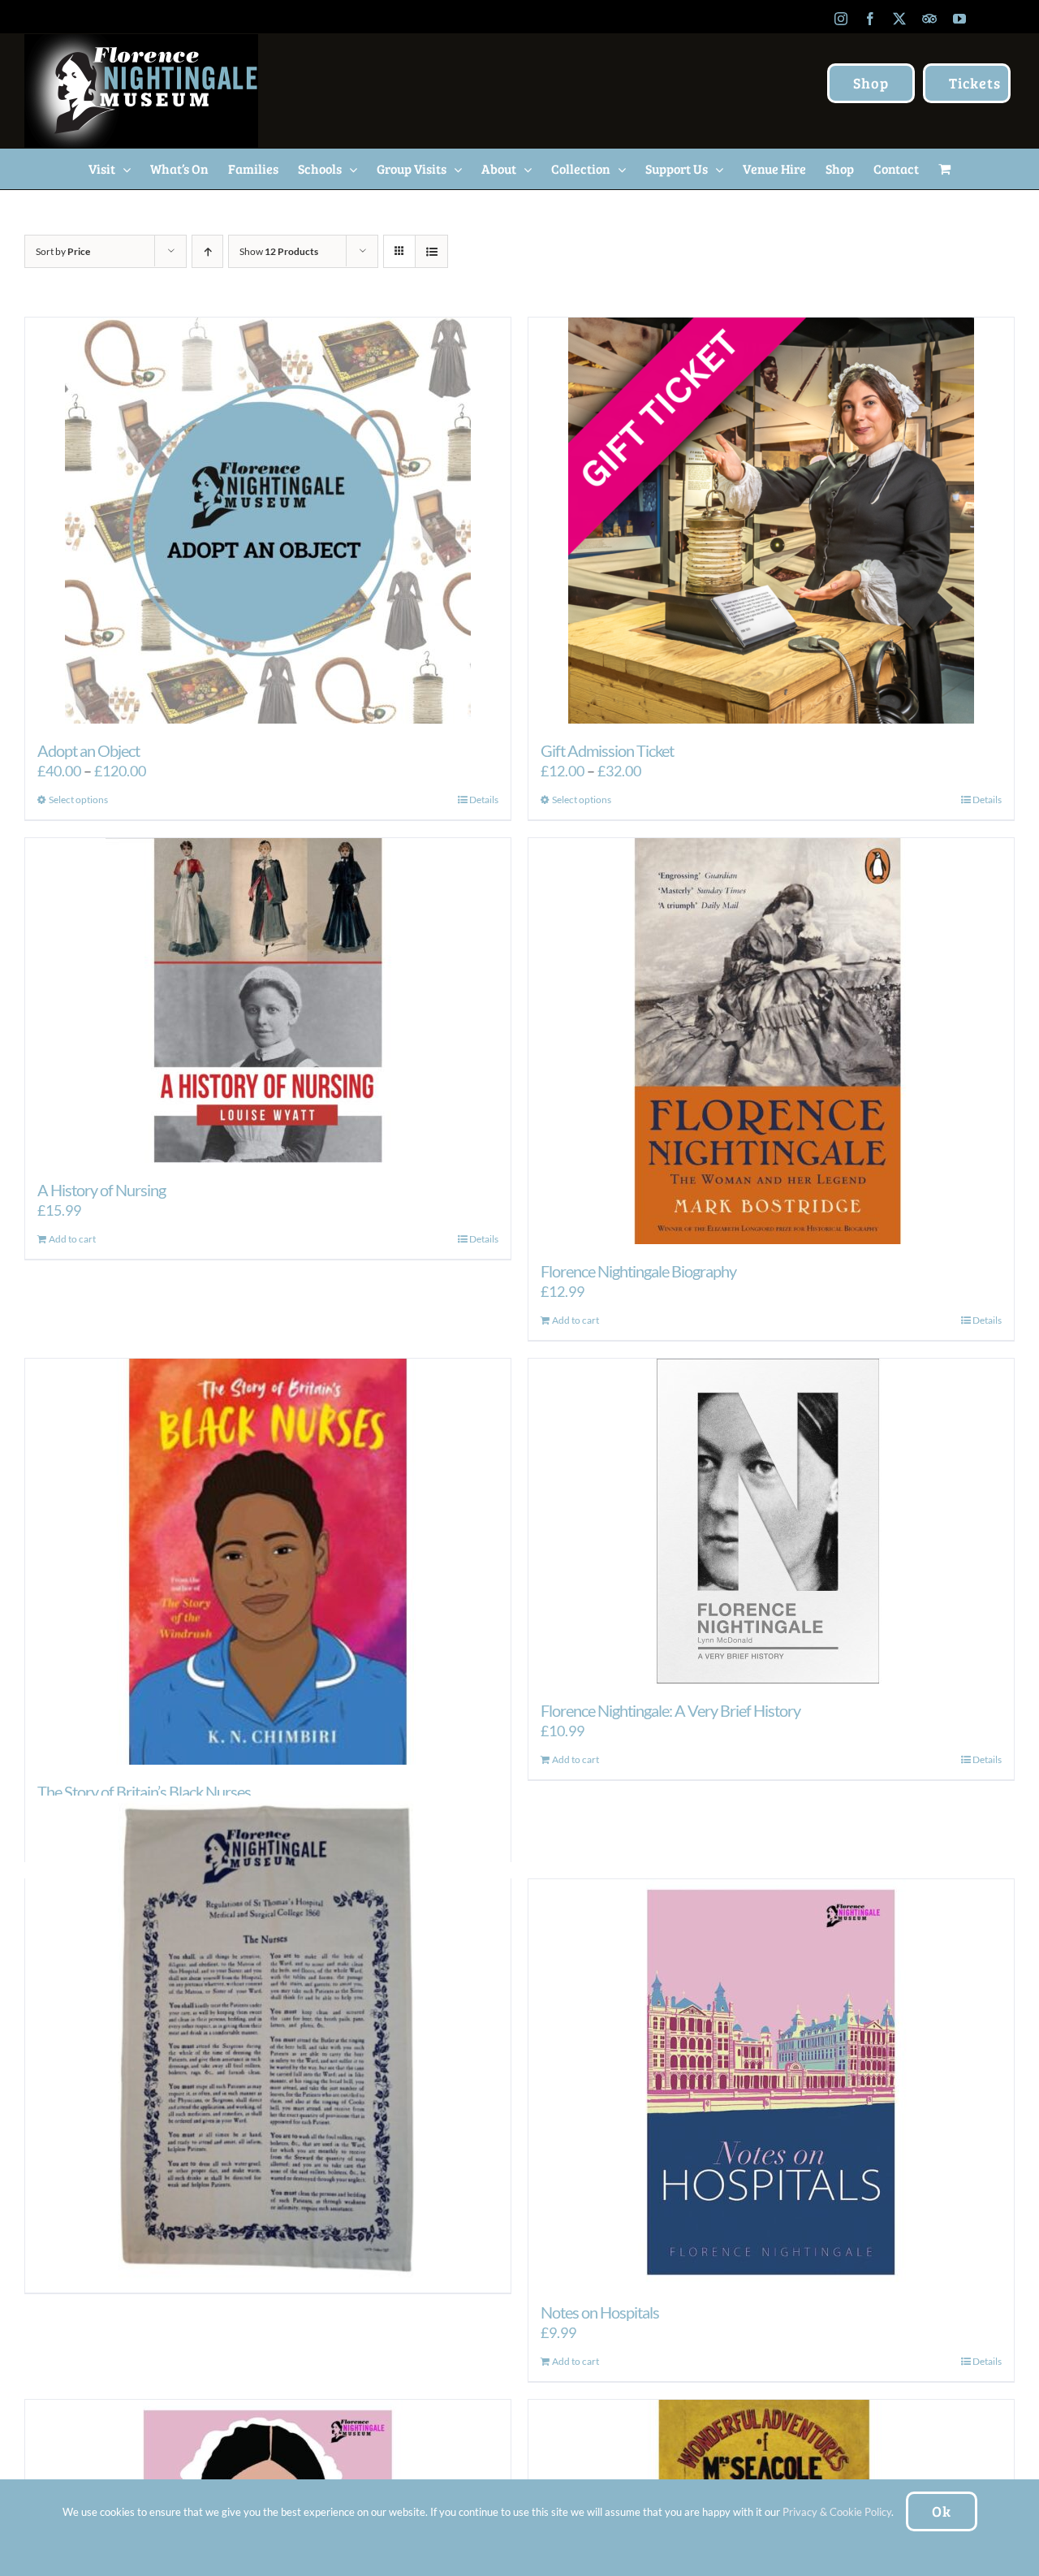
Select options (78, 800)
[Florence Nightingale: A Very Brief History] (771, 1521)
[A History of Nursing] (268, 1001)
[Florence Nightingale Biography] (771, 1041)
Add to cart (72, 1239)
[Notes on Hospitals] (771, 2082)
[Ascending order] (207, 251)
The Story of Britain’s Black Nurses (144, 1792)
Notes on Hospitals (600, 2312)
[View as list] (431, 251)
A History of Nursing (101, 1190)
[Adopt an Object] (268, 521)
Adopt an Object (88, 750)
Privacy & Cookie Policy (837, 2512)
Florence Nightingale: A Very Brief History (670, 1710)
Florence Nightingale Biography (638, 1271)
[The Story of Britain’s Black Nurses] (268, 1562)
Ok (942, 2511)
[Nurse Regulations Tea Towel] (268, 2038)
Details (484, 800)
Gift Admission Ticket (607, 750)
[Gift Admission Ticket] (771, 521)
